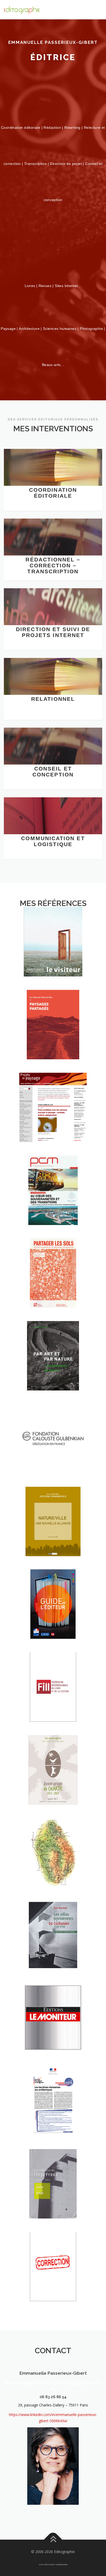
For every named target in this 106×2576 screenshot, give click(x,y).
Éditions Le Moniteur (53, 2040)
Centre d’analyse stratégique (53, 2120)
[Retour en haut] (53, 2539)
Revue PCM (53, 1212)
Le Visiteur (53, 964)
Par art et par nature (53, 1374)
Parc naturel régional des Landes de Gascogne (53, 1785)
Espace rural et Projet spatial (53, 1292)
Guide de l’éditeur (53, 1626)
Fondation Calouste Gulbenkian (53, 1457)
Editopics (53, 1543)
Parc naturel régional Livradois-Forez (53, 1868)
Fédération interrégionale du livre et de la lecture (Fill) (53, 1699)
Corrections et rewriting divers (53, 2285)
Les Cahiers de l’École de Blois (53, 1043)
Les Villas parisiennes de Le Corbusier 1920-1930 (53, 1951)
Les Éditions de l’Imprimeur (53, 2202)
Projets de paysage (53, 1129)
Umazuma (62, 2564)
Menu (98, 10)
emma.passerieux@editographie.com (53, 2386)
